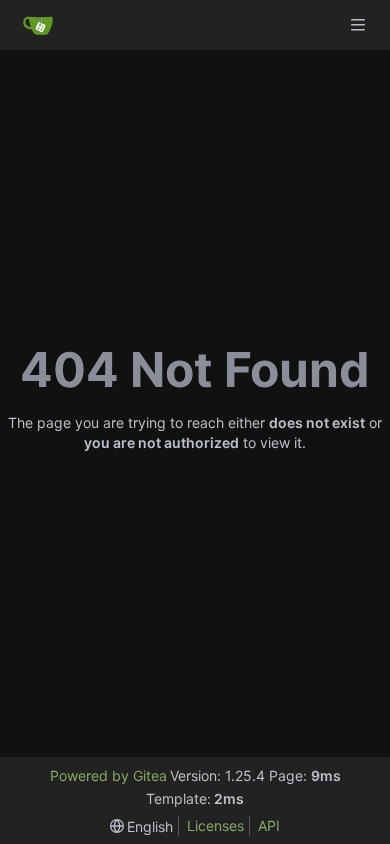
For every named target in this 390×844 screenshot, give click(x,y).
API (269, 825)
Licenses (215, 825)
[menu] (142, 826)
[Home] (38, 25)
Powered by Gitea (108, 775)
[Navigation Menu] (360, 24)
